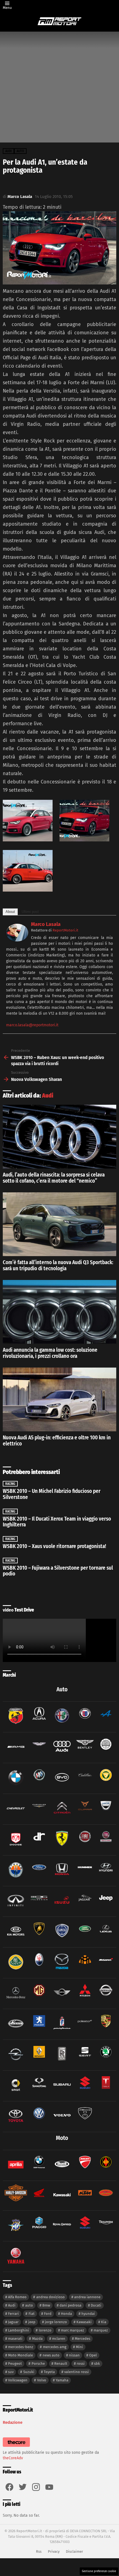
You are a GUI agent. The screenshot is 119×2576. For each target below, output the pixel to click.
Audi (48, 1096)
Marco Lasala (46, 924)
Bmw (46, 2305)
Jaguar (13, 2322)
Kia (104, 2322)
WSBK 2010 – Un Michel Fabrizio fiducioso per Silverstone (52, 1494)
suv (11, 2372)
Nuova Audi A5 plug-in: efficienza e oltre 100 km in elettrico (57, 1441)
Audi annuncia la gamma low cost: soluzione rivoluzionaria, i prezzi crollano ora (50, 1353)
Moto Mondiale (20, 2355)
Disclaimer (74, 2551)
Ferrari (13, 2314)
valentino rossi (77, 2372)
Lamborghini (19, 2330)
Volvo (42, 2380)
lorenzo (45, 2330)
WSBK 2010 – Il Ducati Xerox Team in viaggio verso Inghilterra (57, 1522)
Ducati (96, 2305)
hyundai (88, 2314)
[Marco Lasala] (17, 940)
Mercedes (82, 2339)
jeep (32, 2322)
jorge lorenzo (56, 2322)
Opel (93, 2355)
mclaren (59, 2339)
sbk (97, 2364)
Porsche (38, 2364)
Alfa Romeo (17, 2297)
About (10, 912)
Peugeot (15, 2364)
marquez (101, 2330)
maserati (15, 2339)
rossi (81, 2364)
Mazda (37, 2339)
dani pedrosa (70, 2305)
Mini (79, 2347)
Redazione (13, 2422)
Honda (66, 2314)
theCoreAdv (13, 2458)
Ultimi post (30, 912)
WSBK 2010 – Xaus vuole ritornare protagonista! (54, 1546)
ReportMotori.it (65, 930)
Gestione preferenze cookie (99, 2571)
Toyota (49, 2372)
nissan (74, 2355)
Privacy (54, 2551)
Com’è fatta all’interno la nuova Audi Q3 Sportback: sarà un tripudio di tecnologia (58, 1265)
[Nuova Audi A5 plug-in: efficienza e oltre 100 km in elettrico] (59, 1399)
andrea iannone (87, 2297)
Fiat (32, 2314)
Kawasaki (84, 2322)
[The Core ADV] (16, 2447)
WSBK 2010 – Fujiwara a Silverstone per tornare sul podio (58, 1571)
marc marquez (73, 2330)
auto (29, 2305)
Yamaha (62, 2380)
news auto (51, 2355)
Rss (39, 2551)
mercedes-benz (21, 2347)
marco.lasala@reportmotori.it (32, 1025)
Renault (61, 2364)
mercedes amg (55, 2347)
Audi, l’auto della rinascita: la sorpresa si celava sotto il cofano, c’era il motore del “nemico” (54, 1178)
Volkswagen (18, 2380)
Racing (10, 1484)
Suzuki (29, 2372)
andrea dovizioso (51, 2297)
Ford (48, 2314)
